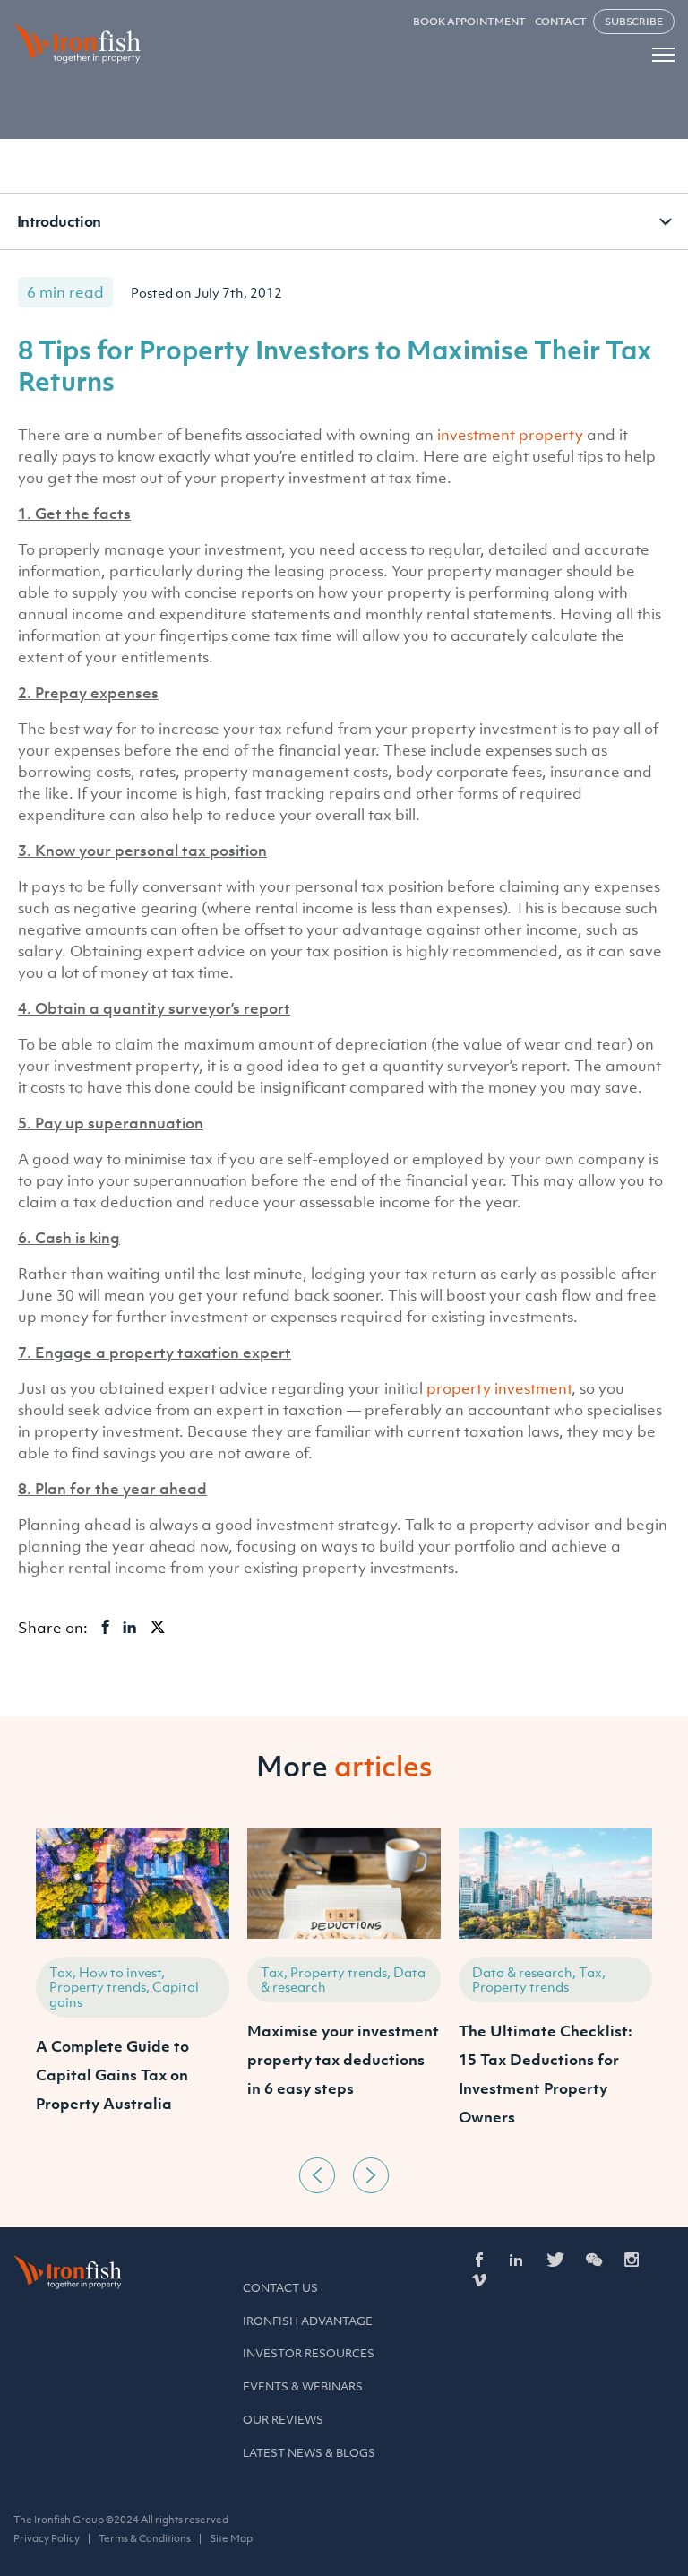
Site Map (231, 2538)
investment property (510, 435)
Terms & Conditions (145, 2538)
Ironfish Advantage (308, 2321)
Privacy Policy (47, 2538)
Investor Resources (309, 2353)
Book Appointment (469, 22)
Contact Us (280, 2288)
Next (371, 2175)
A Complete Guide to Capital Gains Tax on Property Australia (112, 2075)
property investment (499, 1388)
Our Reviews (283, 2420)
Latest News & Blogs (309, 2453)
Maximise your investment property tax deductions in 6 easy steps (343, 2060)
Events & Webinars (303, 2386)
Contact (561, 22)
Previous (317, 2175)
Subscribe (634, 22)
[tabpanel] (133, 1988)
